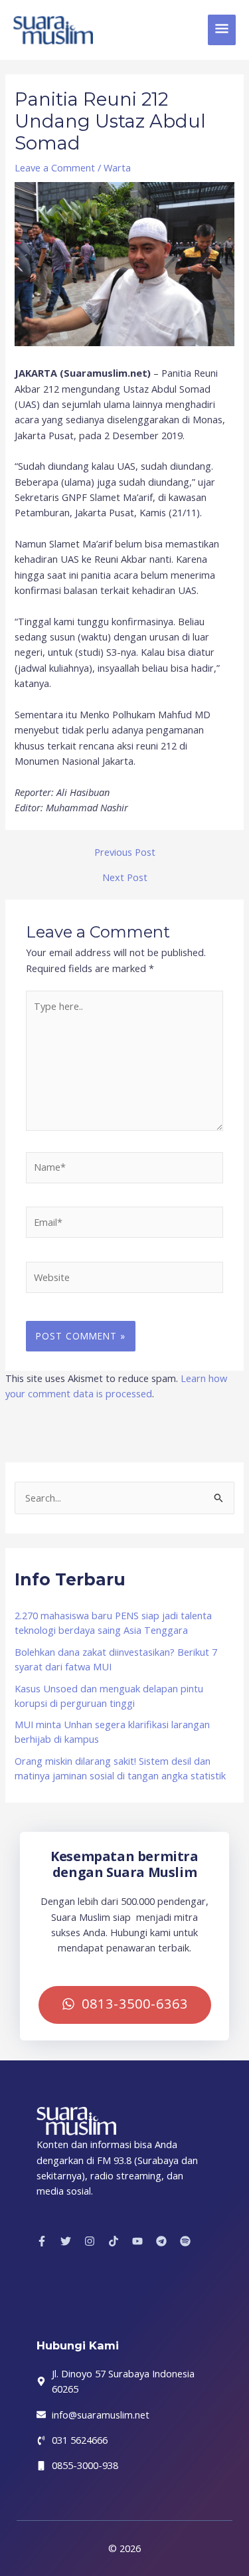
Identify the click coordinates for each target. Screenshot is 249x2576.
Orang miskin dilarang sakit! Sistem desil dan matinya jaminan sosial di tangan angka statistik (120, 1768)
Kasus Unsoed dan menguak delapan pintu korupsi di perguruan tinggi (109, 1696)
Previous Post (125, 852)
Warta (117, 167)
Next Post (125, 877)
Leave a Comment (55, 167)
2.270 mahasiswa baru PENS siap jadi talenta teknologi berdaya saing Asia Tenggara (113, 1623)
